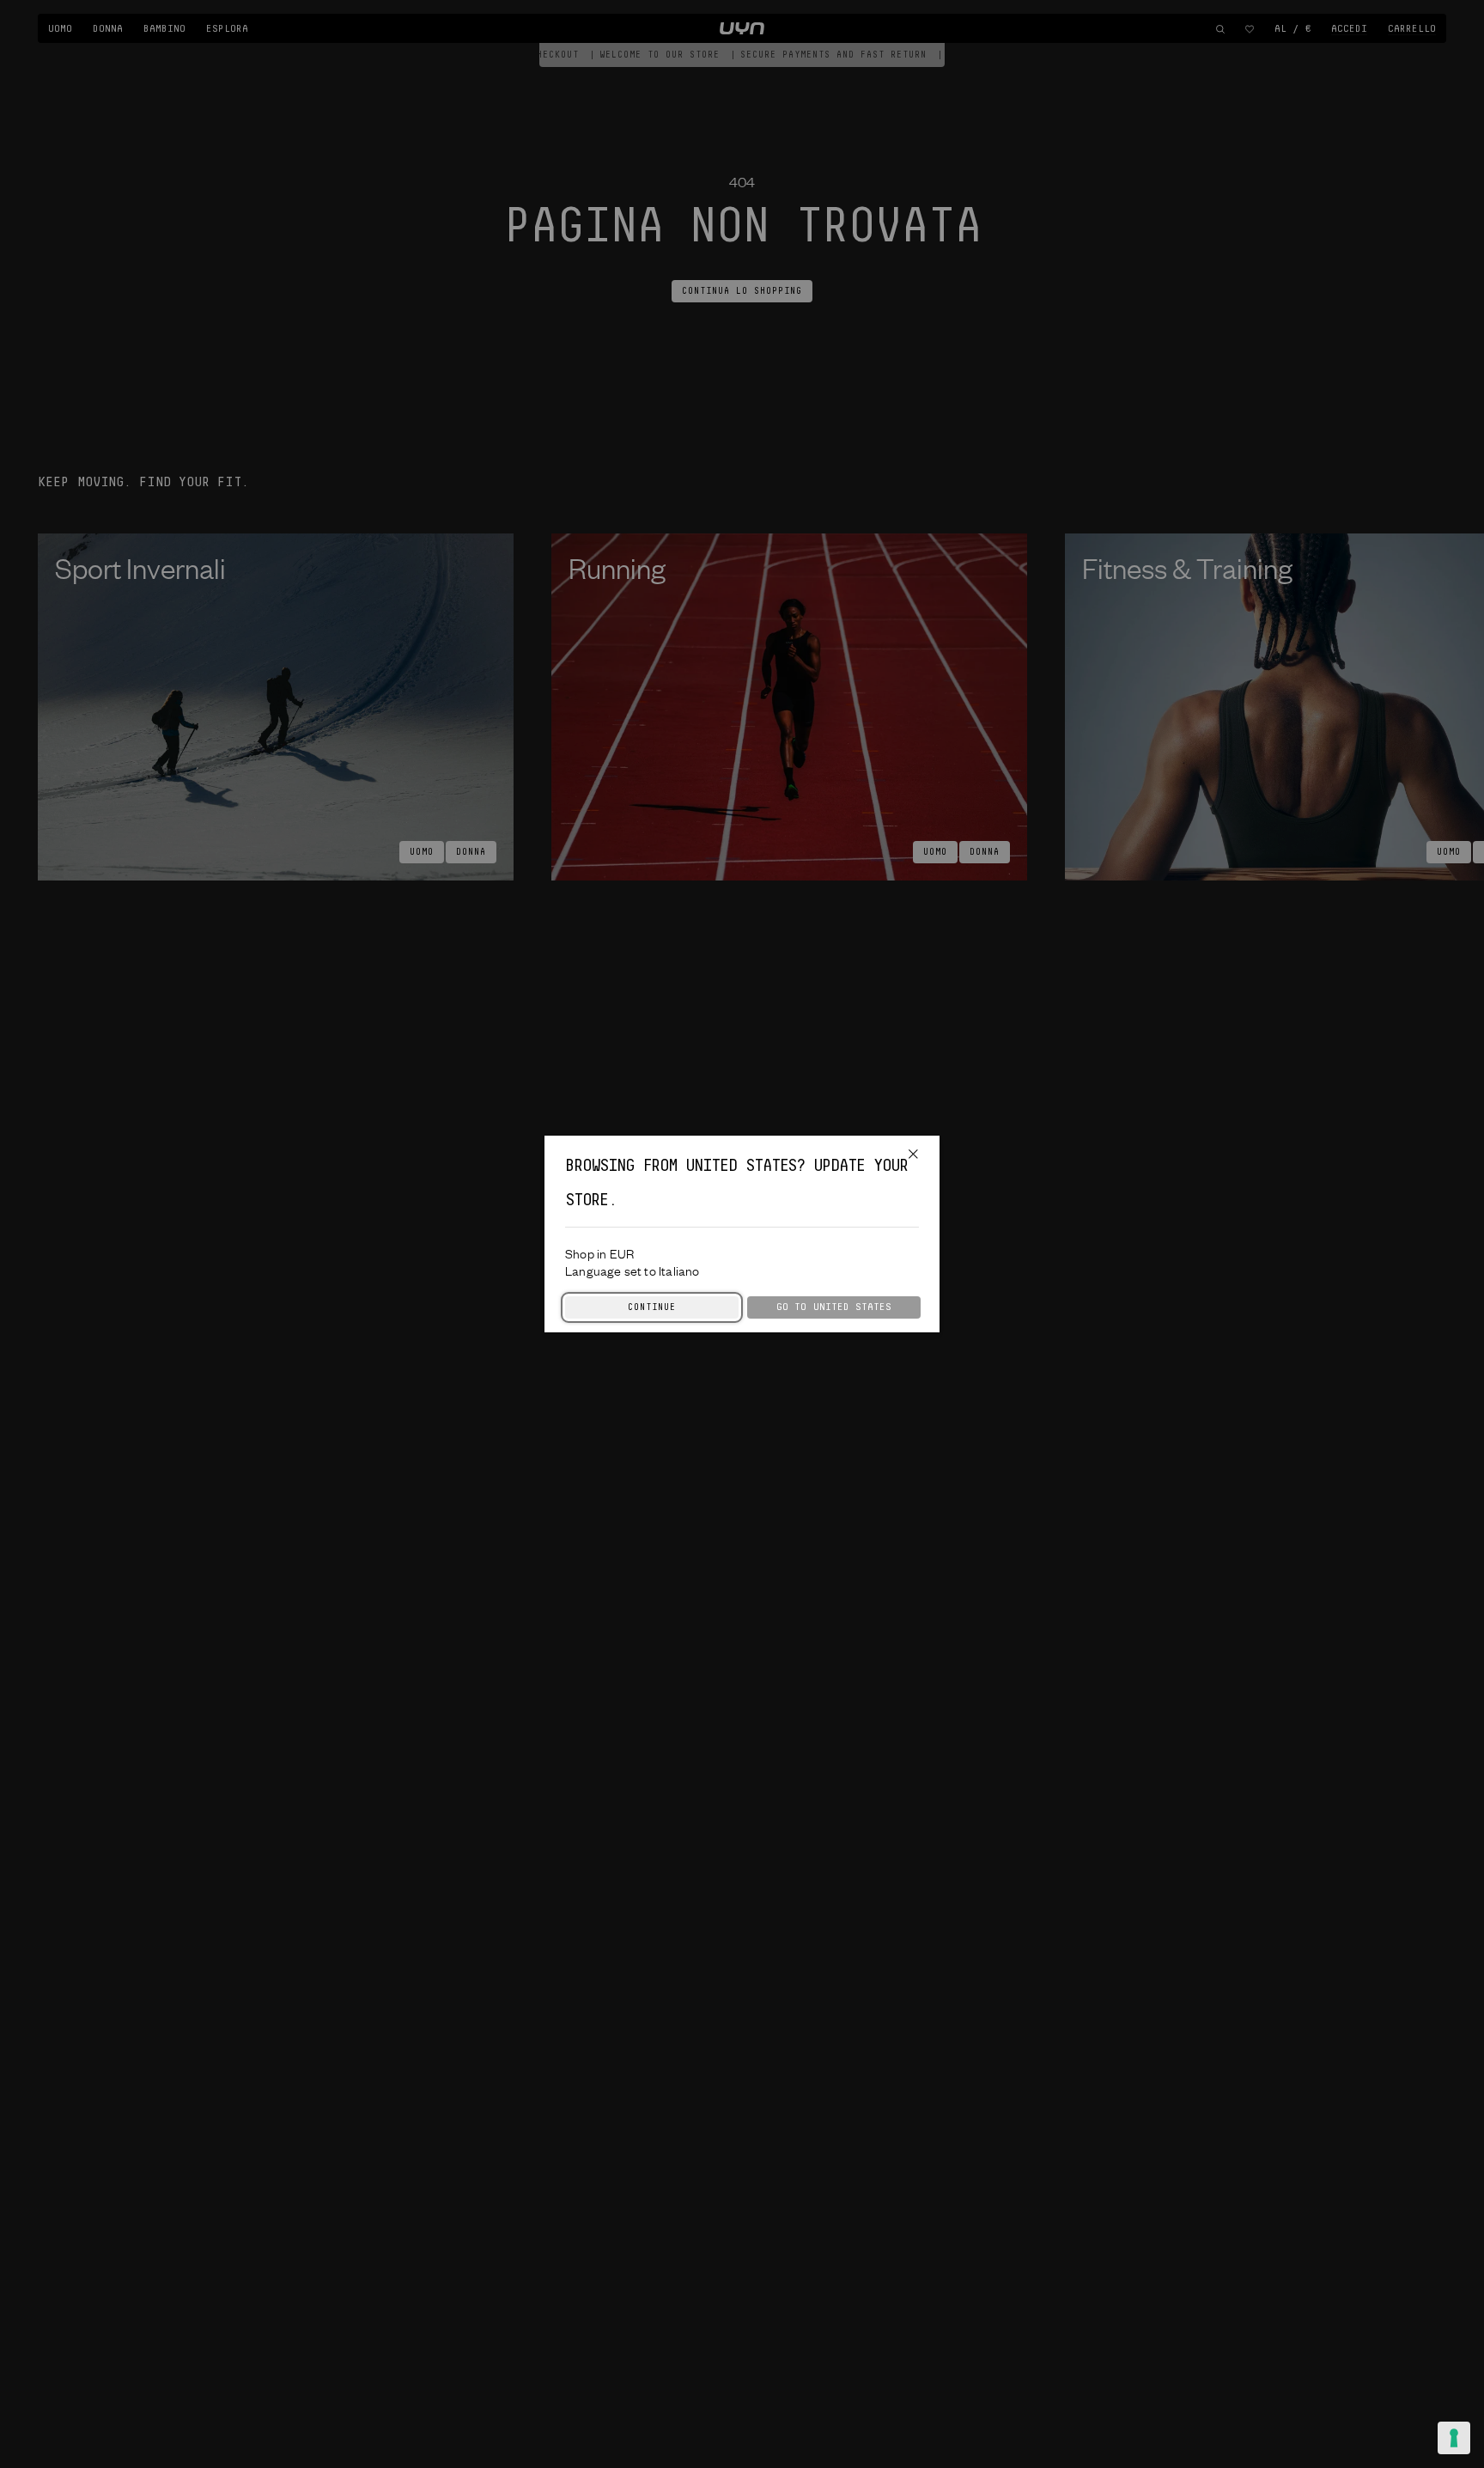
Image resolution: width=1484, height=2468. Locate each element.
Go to (834, 1307)
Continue (652, 1307)
